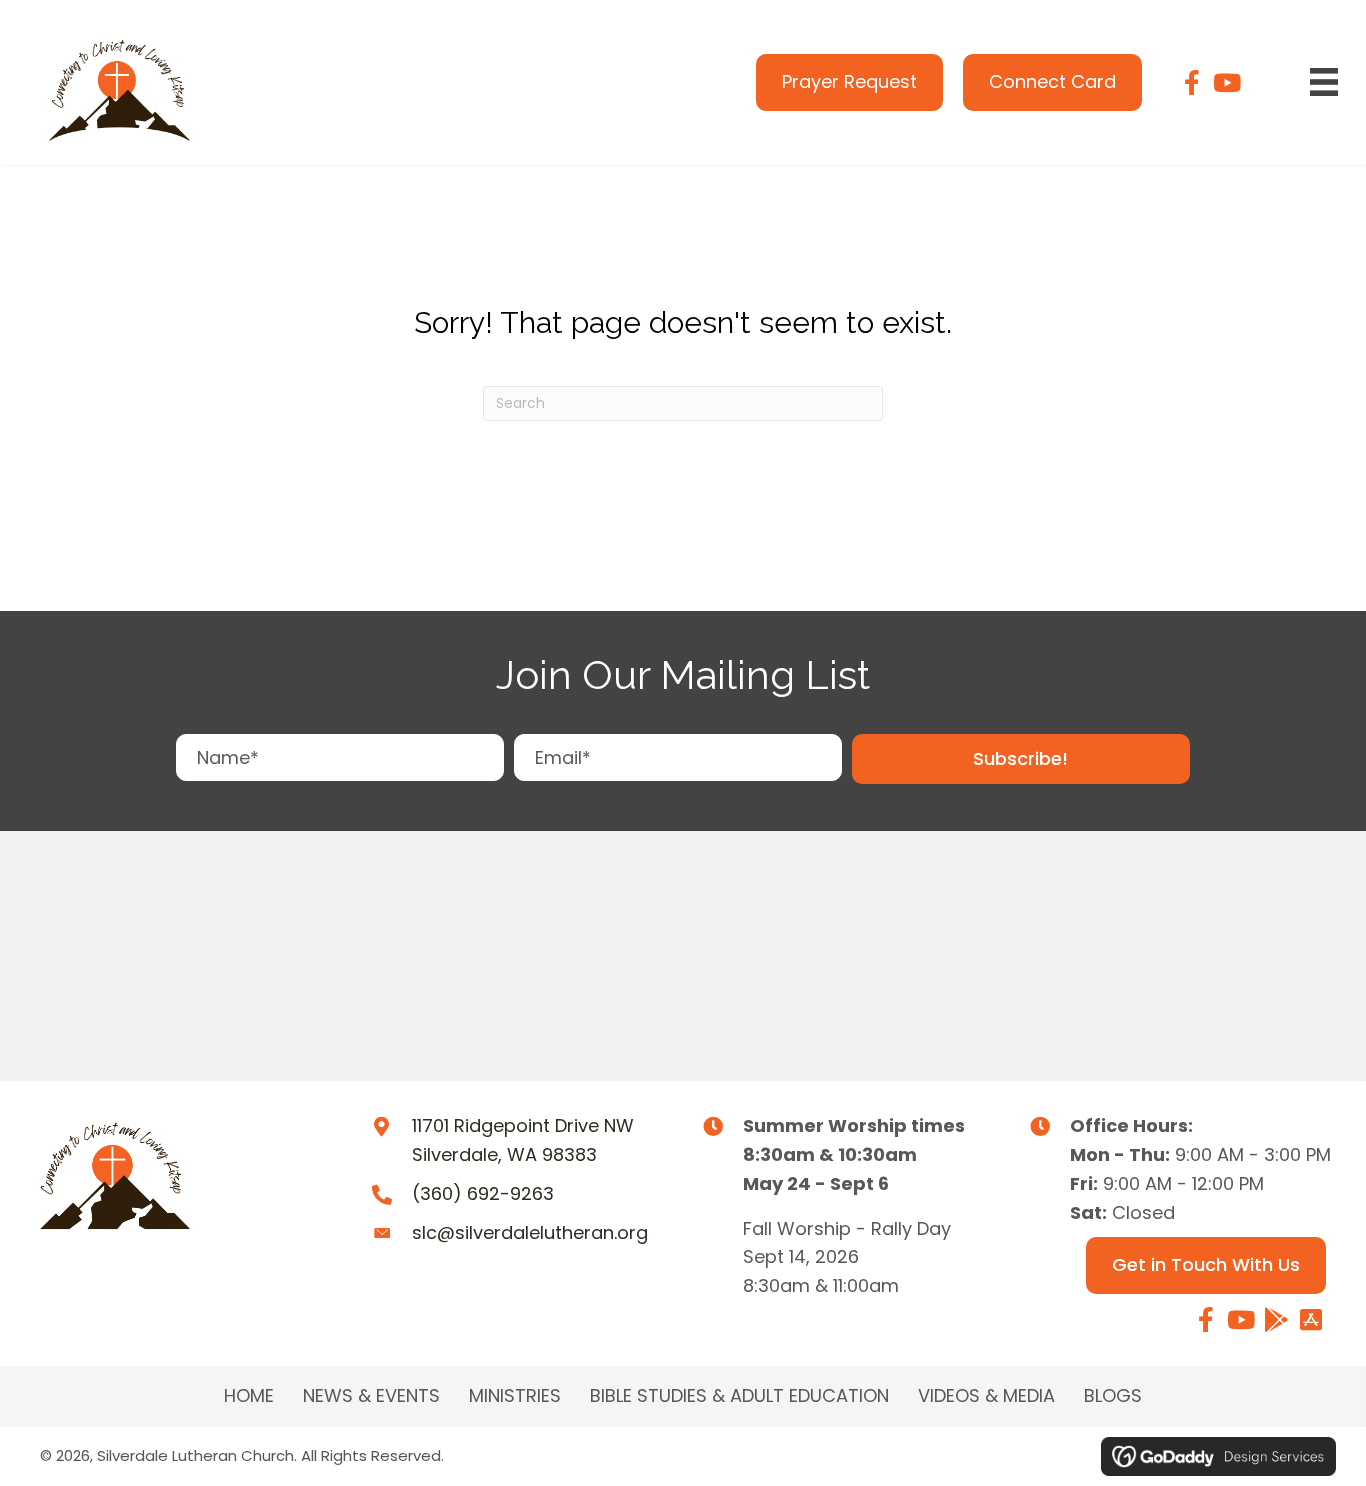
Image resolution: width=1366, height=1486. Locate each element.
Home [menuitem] (249, 1396)
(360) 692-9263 (483, 1193)
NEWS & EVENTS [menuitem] (371, 1396)
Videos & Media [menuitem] (986, 1396)
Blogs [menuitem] (1113, 1396)
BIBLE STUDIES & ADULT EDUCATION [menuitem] (739, 1396)
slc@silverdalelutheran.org (530, 1232)
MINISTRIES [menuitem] (515, 1396)
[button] (1021, 759)
